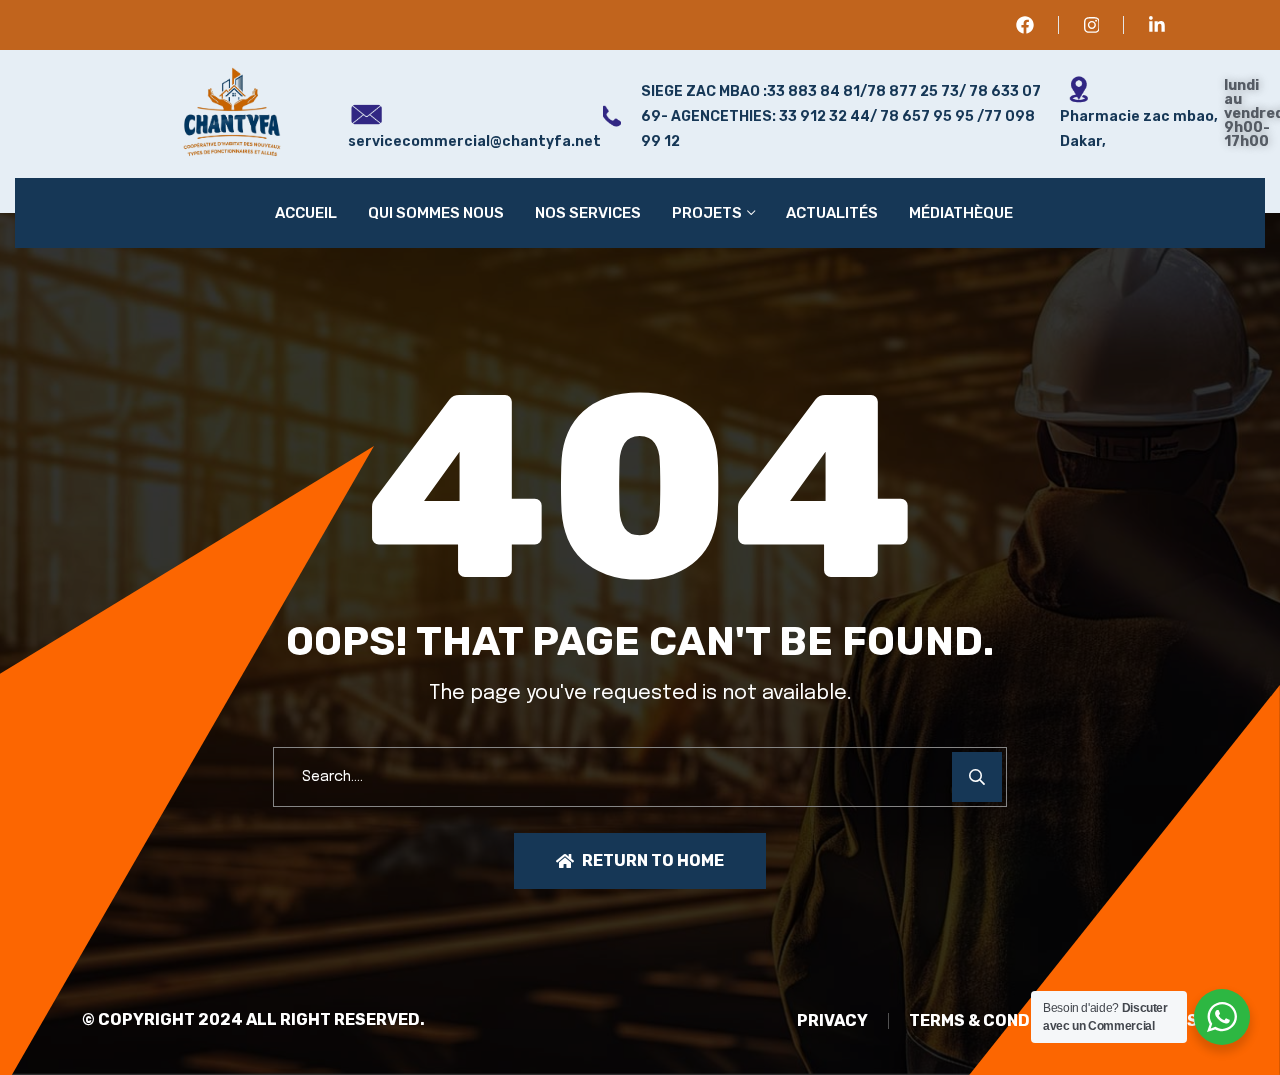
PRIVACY (832, 1021)
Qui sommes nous (436, 213)
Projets (707, 213)
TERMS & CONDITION (991, 1021)
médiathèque (961, 213)
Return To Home (653, 860)
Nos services (588, 213)
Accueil (306, 213)
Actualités (832, 213)
